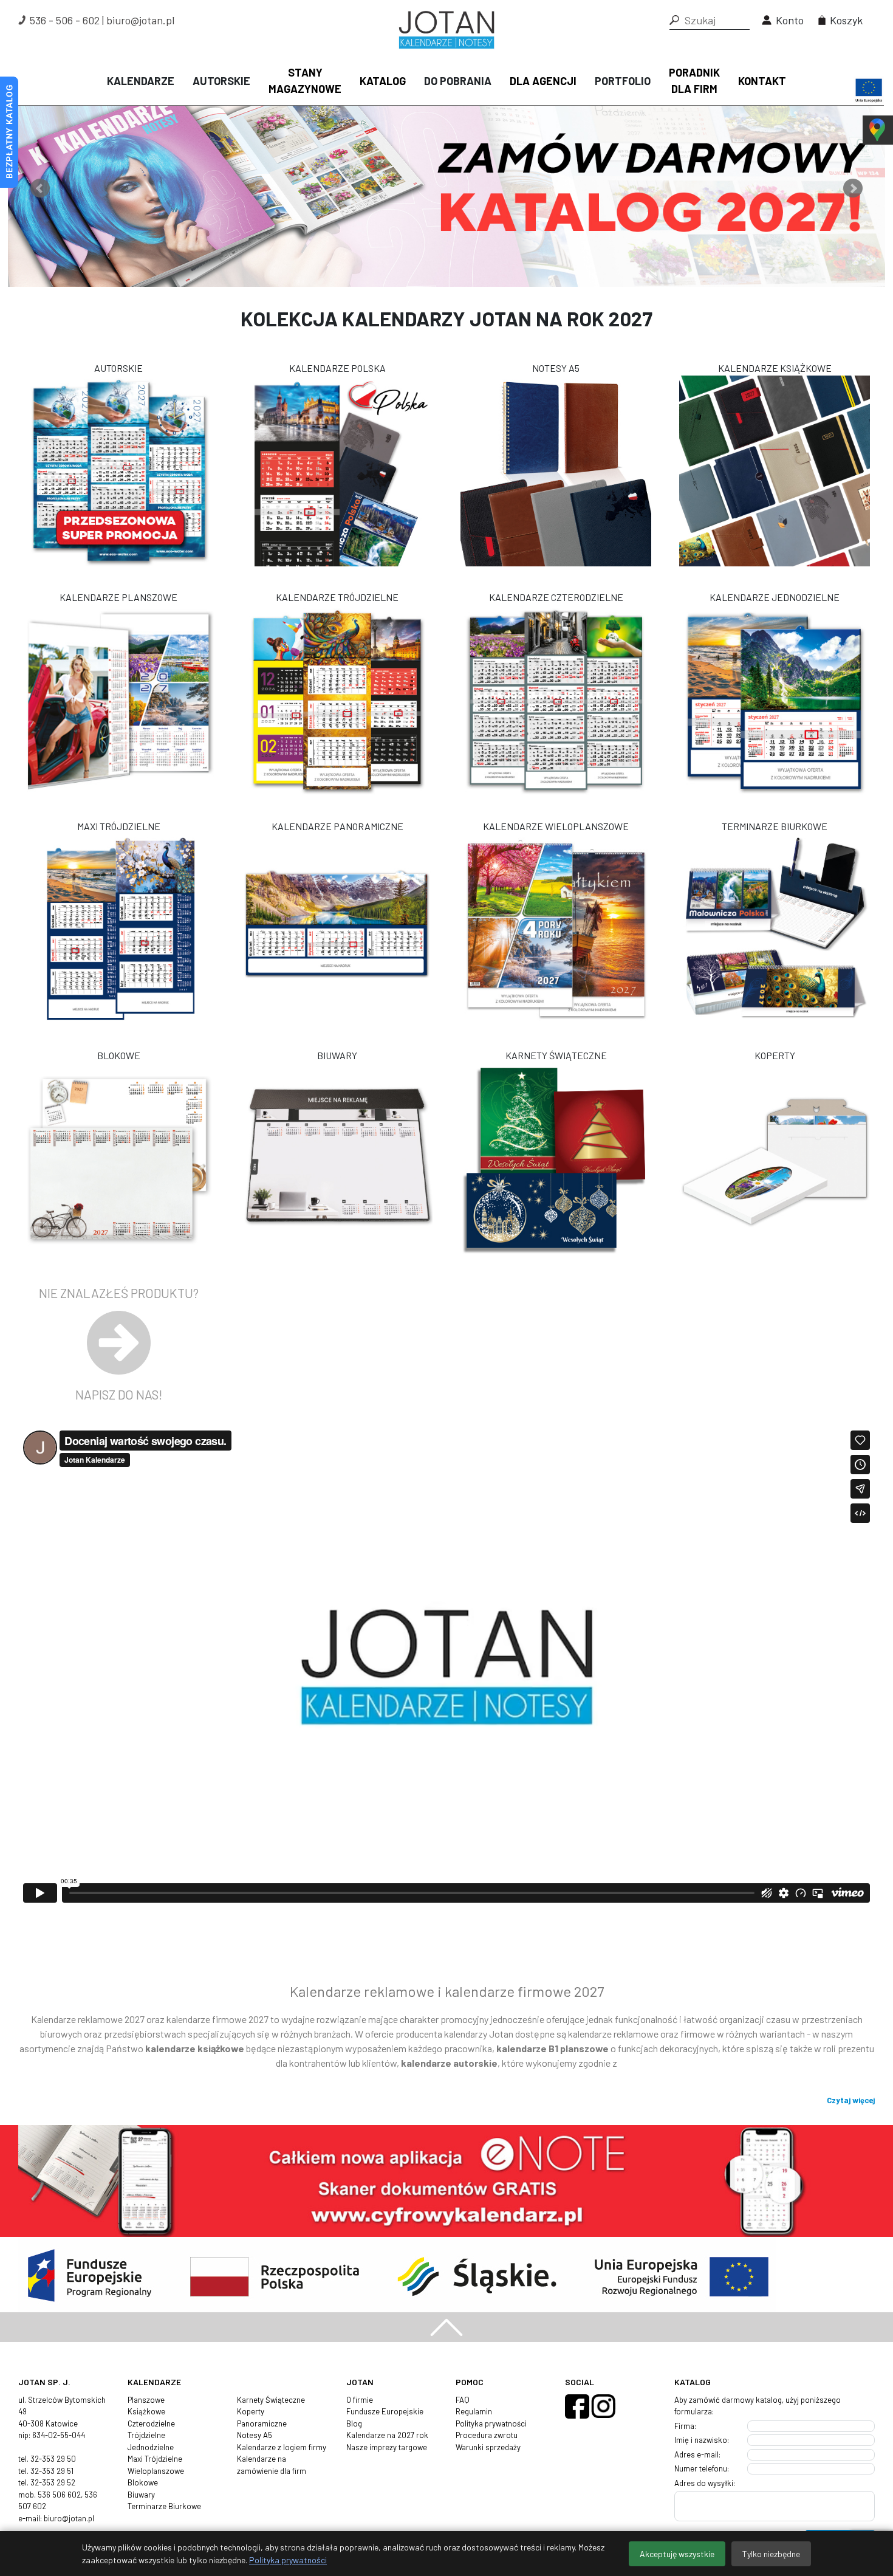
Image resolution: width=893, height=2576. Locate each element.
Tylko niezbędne (771, 2554)
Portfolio (623, 81)
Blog (354, 2423)
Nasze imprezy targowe (387, 2447)
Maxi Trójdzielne (119, 826)
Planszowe (146, 2400)
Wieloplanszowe (156, 2471)
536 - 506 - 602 (65, 20)
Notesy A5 (556, 368)
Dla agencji (543, 81)
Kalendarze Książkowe (775, 368)
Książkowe (146, 2411)
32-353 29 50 (53, 2459)
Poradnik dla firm (694, 81)
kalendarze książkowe (195, 2048)
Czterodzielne (151, 2423)
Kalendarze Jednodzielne (775, 597)
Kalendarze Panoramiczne (337, 826)
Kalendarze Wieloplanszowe (556, 826)
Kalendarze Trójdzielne (337, 597)
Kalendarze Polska (337, 368)
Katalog (383, 81)
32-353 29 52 (53, 2482)
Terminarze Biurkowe (775, 826)
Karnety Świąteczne (556, 1055)
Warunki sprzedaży (488, 2447)
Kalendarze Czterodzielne (556, 597)
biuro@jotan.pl (140, 20)
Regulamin (474, 2411)
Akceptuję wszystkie (677, 2554)
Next (853, 188)
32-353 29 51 (52, 2471)
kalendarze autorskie (449, 2063)
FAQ (463, 2400)
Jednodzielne (151, 2447)
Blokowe (119, 1055)
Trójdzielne (146, 2435)
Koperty (775, 1055)
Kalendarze (141, 81)
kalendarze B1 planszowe (553, 2048)
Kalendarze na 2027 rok (387, 2435)
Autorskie (221, 81)
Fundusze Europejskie (385, 2411)
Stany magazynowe (305, 81)
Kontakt (762, 81)
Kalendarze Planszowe (118, 597)
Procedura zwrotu (487, 2435)
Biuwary (337, 1055)
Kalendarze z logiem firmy (282, 2447)
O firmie (360, 2400)
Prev (40, 188)
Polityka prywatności (491, 2423)
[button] (674, 20)
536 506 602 (59, 2495)
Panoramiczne (262, 2423)
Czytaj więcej (851, 2100)
